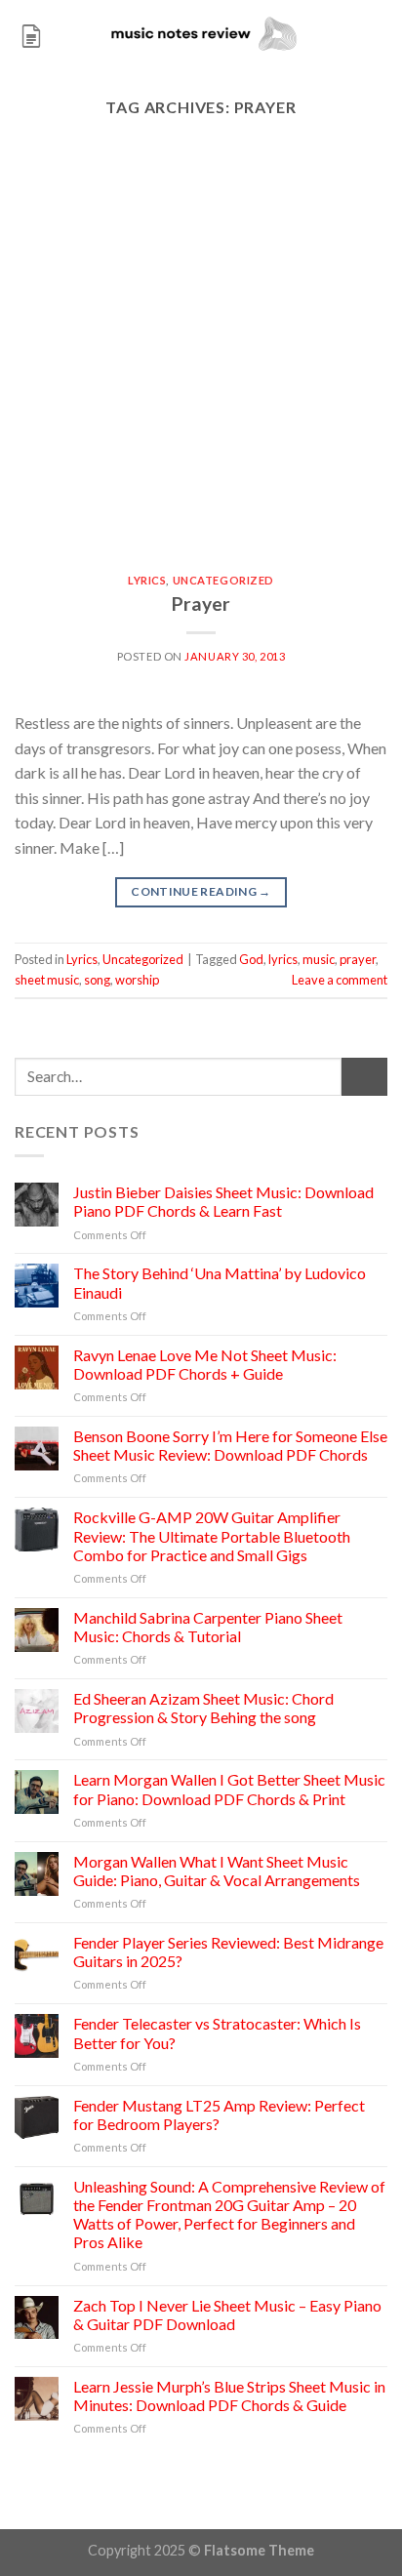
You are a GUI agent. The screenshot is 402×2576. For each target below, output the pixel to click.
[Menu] (31, 34)
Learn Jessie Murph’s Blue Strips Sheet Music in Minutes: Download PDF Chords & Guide (229, 2395)
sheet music (47, 980)
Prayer (201, 604)
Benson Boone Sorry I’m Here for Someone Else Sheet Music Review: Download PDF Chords (230, 1445)
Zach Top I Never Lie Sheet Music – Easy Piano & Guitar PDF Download (227, 2314)
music (319, 959)
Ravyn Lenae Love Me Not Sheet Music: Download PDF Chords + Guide (205, 1364)
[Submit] (364, 1077)
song (97, 980)
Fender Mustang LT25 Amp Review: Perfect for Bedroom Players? (219, 2114)
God (251, 959)
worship (137, 980)
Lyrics (147, 580)
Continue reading (201, 891)
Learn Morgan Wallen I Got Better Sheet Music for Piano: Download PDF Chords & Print (229, 1789)
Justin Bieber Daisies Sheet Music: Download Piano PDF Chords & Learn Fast (223, 1201)
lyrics (283, 959)
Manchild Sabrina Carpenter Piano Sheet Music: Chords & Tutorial (208, 1627)
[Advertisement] (201, 364)
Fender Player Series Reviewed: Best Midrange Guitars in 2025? (228, 1952)
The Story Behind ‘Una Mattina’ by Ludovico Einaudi (220, 1282)
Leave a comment (340, 980)
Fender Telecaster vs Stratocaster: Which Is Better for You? (217, 2033)
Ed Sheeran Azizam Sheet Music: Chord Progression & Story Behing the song (203, 1708)
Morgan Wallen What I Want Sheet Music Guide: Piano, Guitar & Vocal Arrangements (217, 1871)
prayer (358, 959)
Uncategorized (223, 580)
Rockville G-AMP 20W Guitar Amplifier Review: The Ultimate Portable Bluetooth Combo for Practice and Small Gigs (212, 1535)
